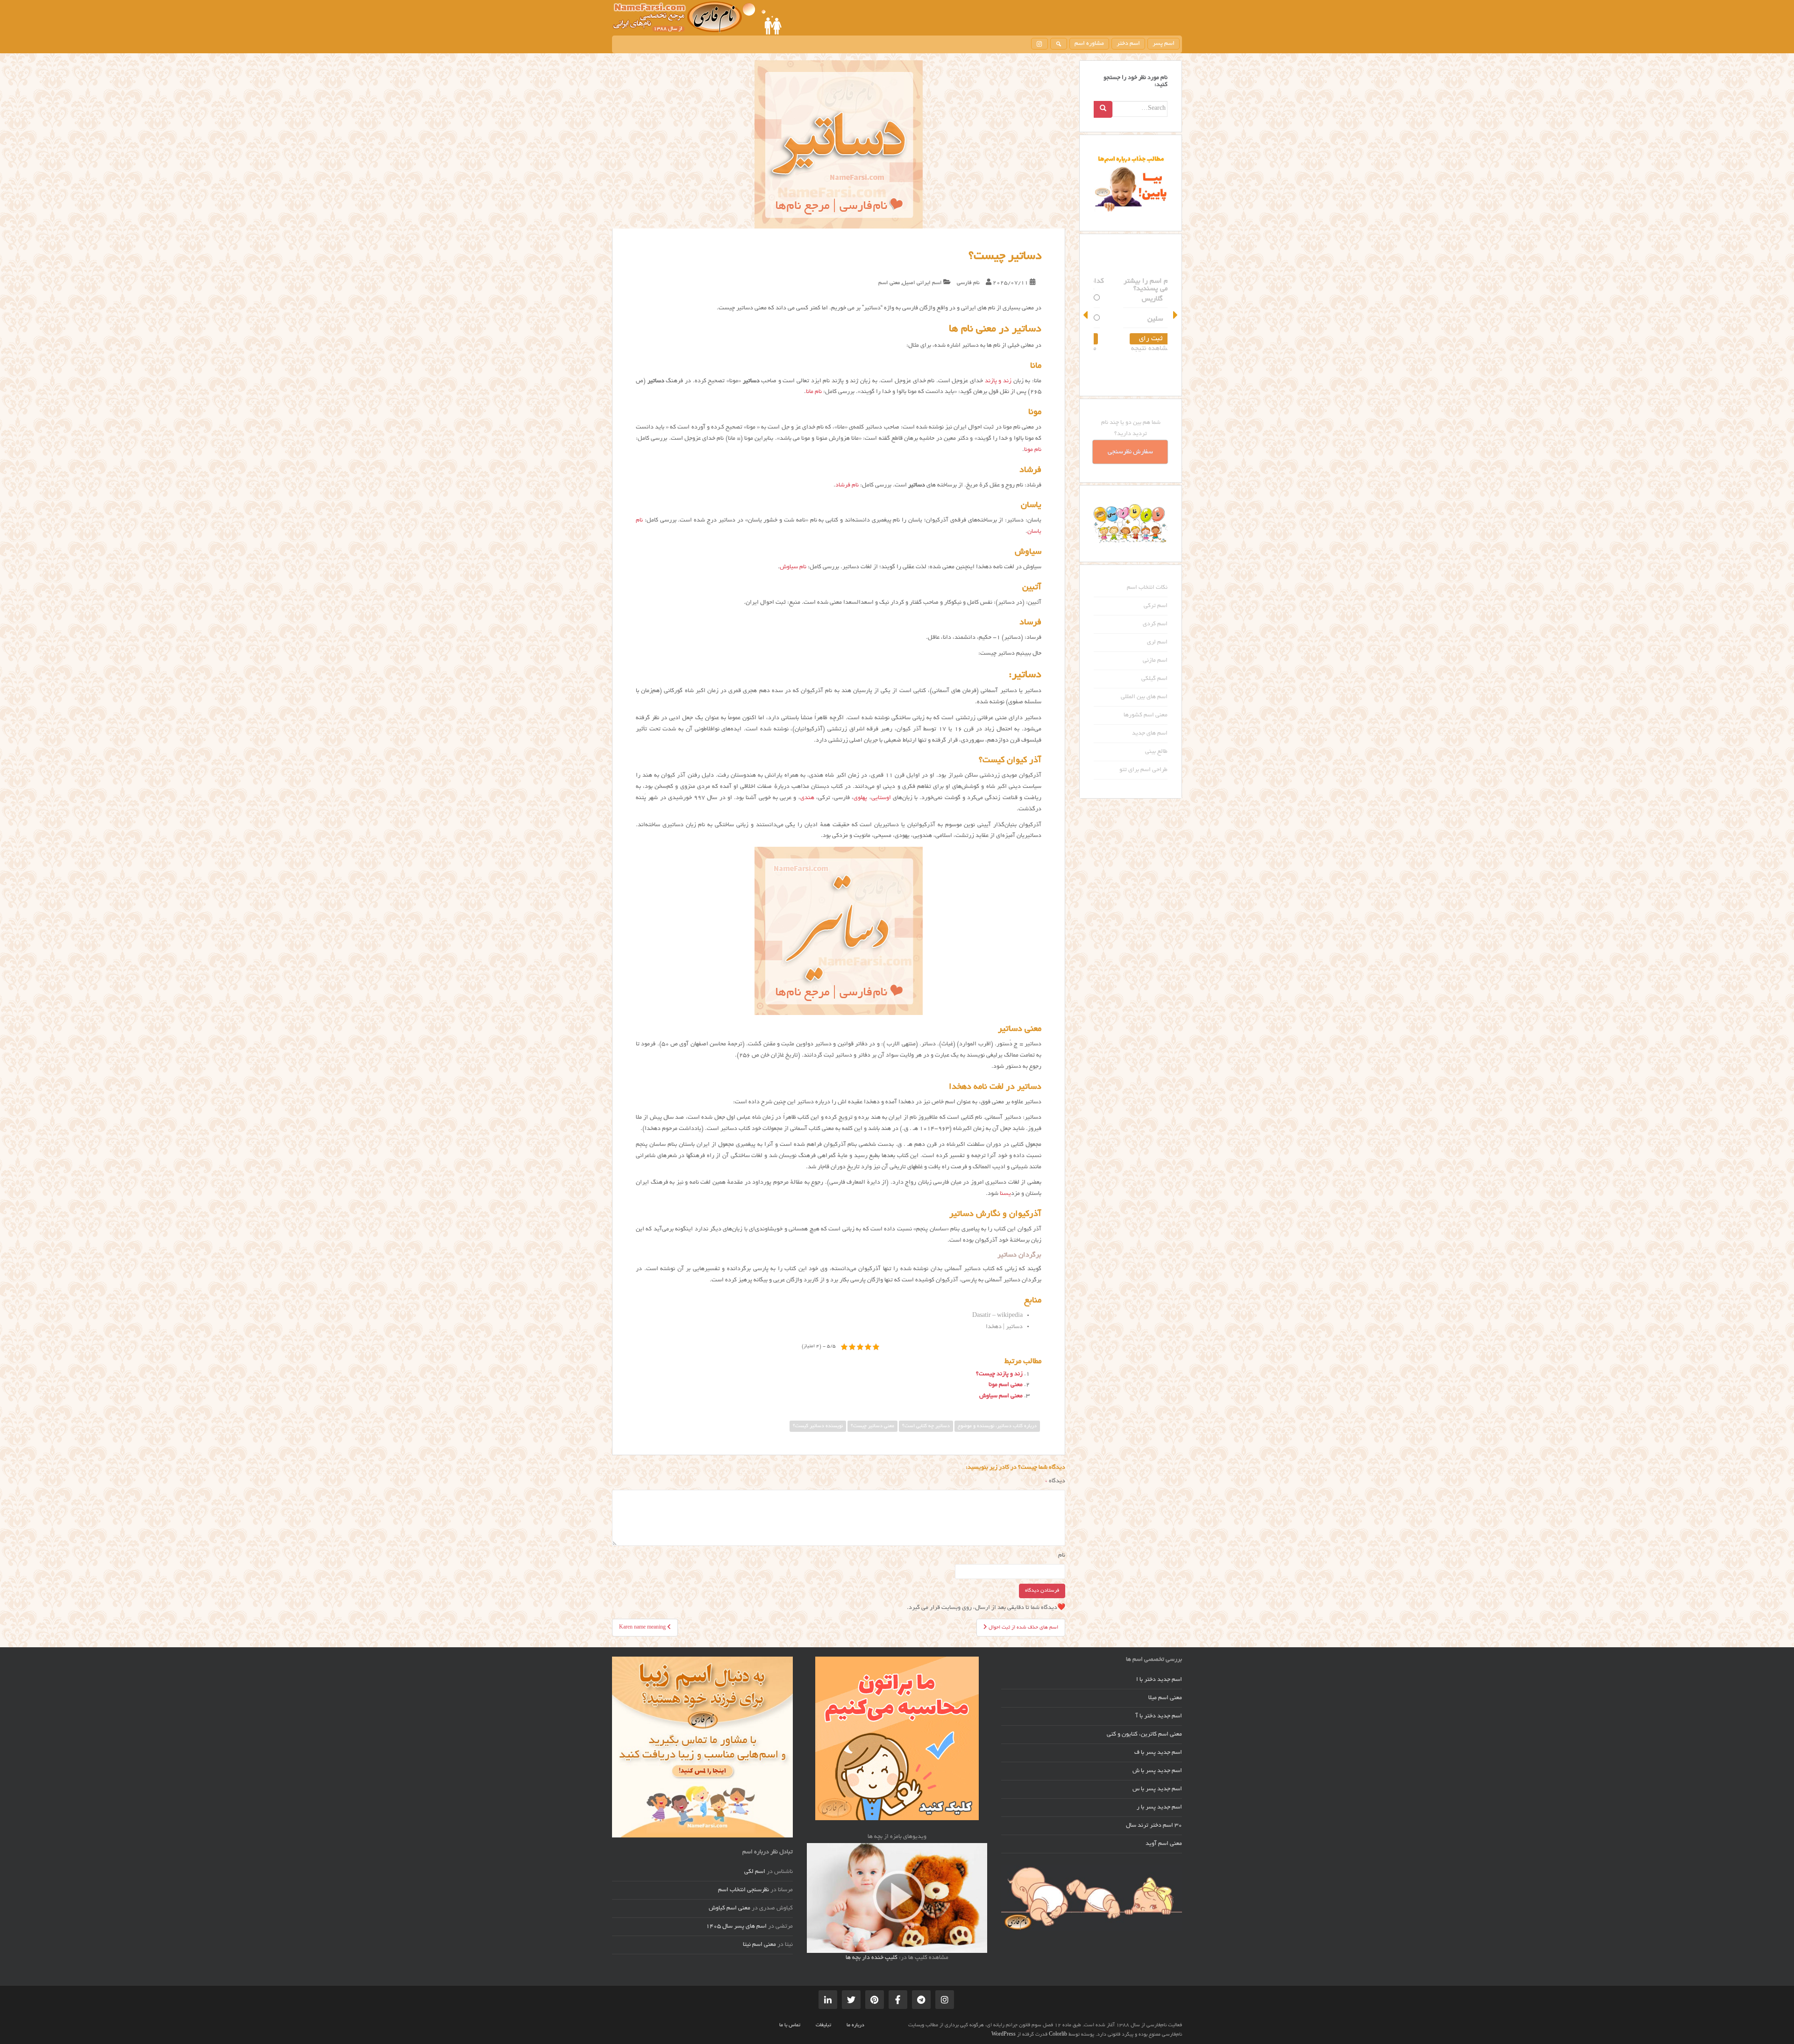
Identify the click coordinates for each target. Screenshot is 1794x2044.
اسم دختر (1128, 44)
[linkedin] (828, 2000)
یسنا (1005, 1194)
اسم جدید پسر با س (1157, 1789)
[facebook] (898, 2000)
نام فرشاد (847, 486)
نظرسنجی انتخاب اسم (744, 1890)
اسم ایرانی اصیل (922, 283)
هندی (807, 798)
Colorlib (1058, 2035)
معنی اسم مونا (1006, 1385)
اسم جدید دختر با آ (1159, 1716)
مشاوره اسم (1089, 44)
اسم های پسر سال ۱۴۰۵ (736, 1927)
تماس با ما (790, 2025)
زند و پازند (998, 381)
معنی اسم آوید (1164, 1844)
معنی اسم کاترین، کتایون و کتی (1144, 1735)
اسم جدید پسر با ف (1158, 1753)
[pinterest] (875, 2000)
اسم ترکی (1156, 606)
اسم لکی (755, 1872)
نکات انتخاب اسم (1147, 588)
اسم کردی (1155, 624)
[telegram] (921, 2000)
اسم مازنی (1155, 661)
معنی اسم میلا (1165, 1698)
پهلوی (860, 798)
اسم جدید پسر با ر (1159, 1808)
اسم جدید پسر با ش (1157, 1771)
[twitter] (851, 2000)
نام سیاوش (793, 567)
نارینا (1135, 319)
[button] (1086, 315)
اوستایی (881, 798)
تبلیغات (823, 2025)
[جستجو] (1059, 44)
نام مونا (1033, 450)
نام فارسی (968, 283)
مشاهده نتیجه (1131, 349)
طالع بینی (1156, 752)
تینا (1138, 299)
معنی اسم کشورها (1146, 715)
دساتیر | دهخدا (1004, 1327)
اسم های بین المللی (1144, 697)
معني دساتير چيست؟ (872, 1426)
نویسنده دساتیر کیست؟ (818, 1426)
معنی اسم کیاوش (730, 1908)
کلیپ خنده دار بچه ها (872, 1958)
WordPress (1004, 2035)
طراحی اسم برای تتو (1143, 770)
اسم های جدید (1150, 734)
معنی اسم (889, 283)
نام (1062, 1556)
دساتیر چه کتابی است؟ (926, 1426)
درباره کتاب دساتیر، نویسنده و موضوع (997, 1426)
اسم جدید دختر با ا (1159, 1680)
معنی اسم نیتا (759, 1945)
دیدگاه (1055, 1481)
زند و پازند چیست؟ (999, 1374)
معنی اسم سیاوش (1001, 1396)
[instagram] (1039, 44)
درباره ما (855, 2025)
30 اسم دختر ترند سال (1154, 1826)
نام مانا (814, 392)
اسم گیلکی (1154, 679)
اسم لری (1157, 643)
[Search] (1103, 109)
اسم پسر (1164, 44)
